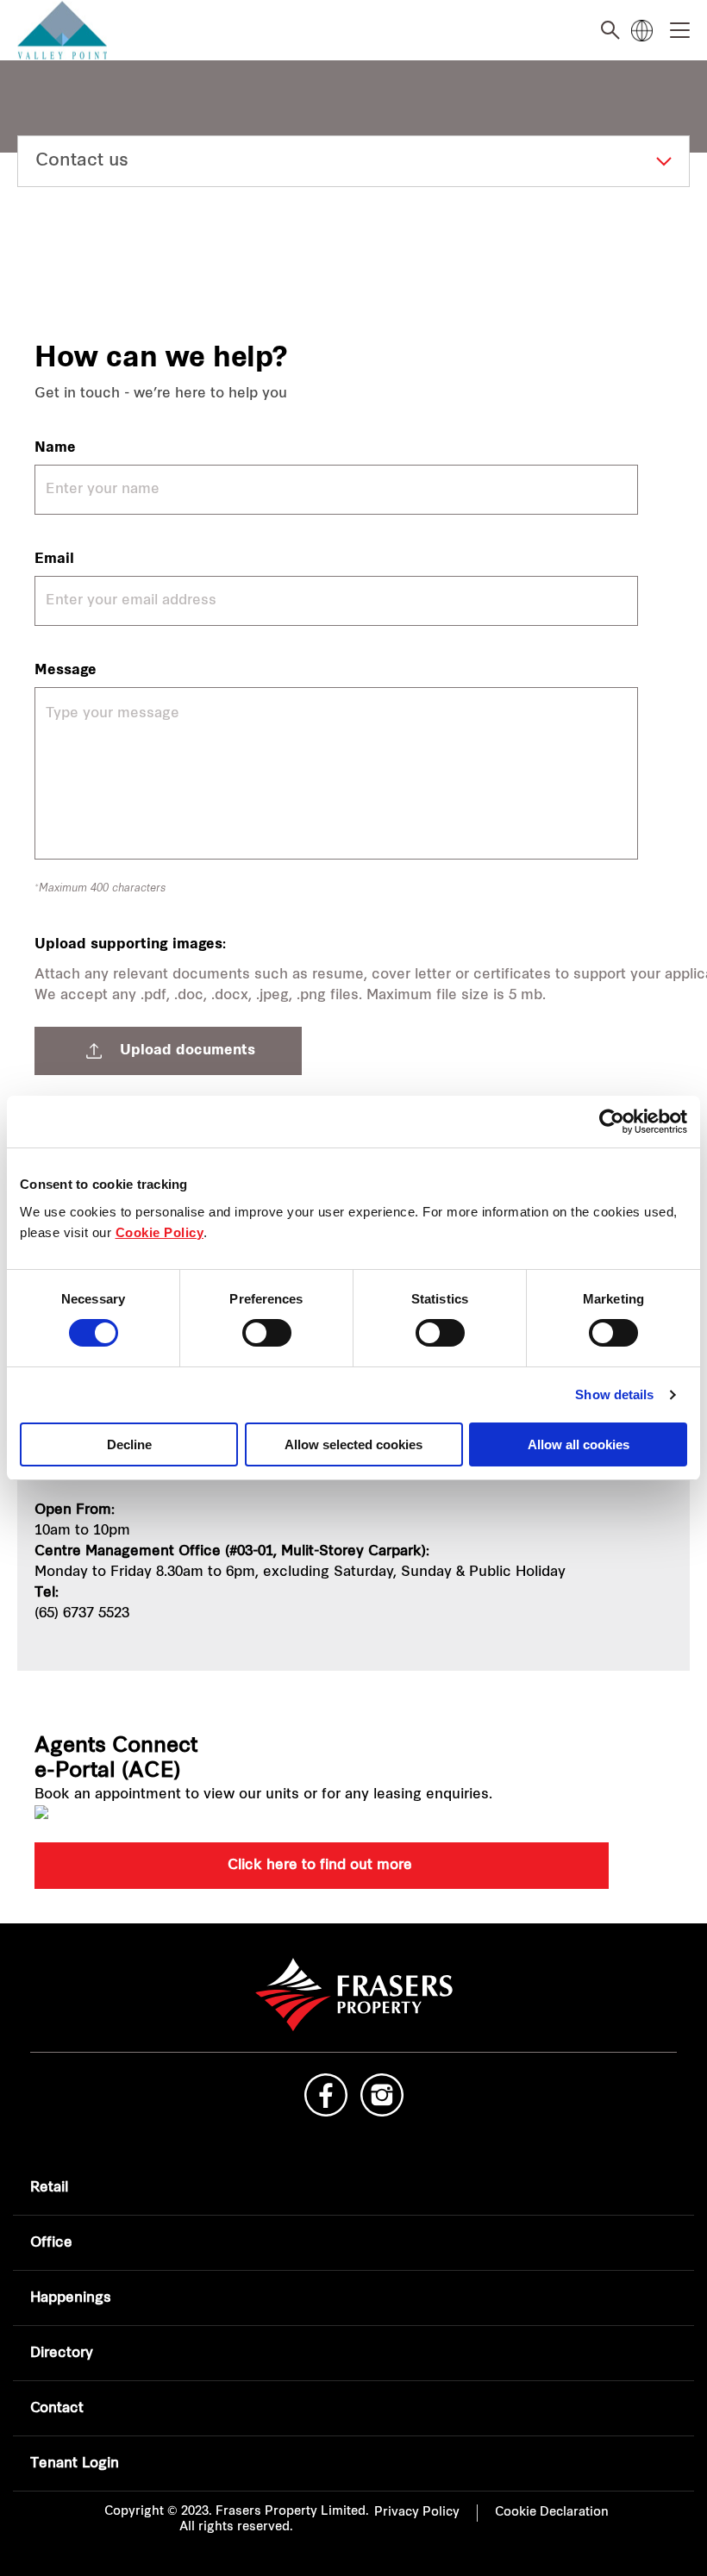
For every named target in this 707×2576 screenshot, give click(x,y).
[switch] (267, 1333)
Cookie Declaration (552, 2513)
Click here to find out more (322, 1866)
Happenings (71, 2298)
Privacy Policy (417, 2513)
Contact (57, 2409)
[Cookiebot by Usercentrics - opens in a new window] (612, 1122)
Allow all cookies (579, 1444)
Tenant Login (75, 2464)
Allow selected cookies (353, 1444)
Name (55, 448)
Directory (62, 2354)
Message (66, 671)
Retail (49, 2188)
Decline (129, 1444)
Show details (614, 1394)
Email (54, 560)
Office (51, 2243)
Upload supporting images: (130, 945)
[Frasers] (71, 31)
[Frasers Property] (354, 1995)
